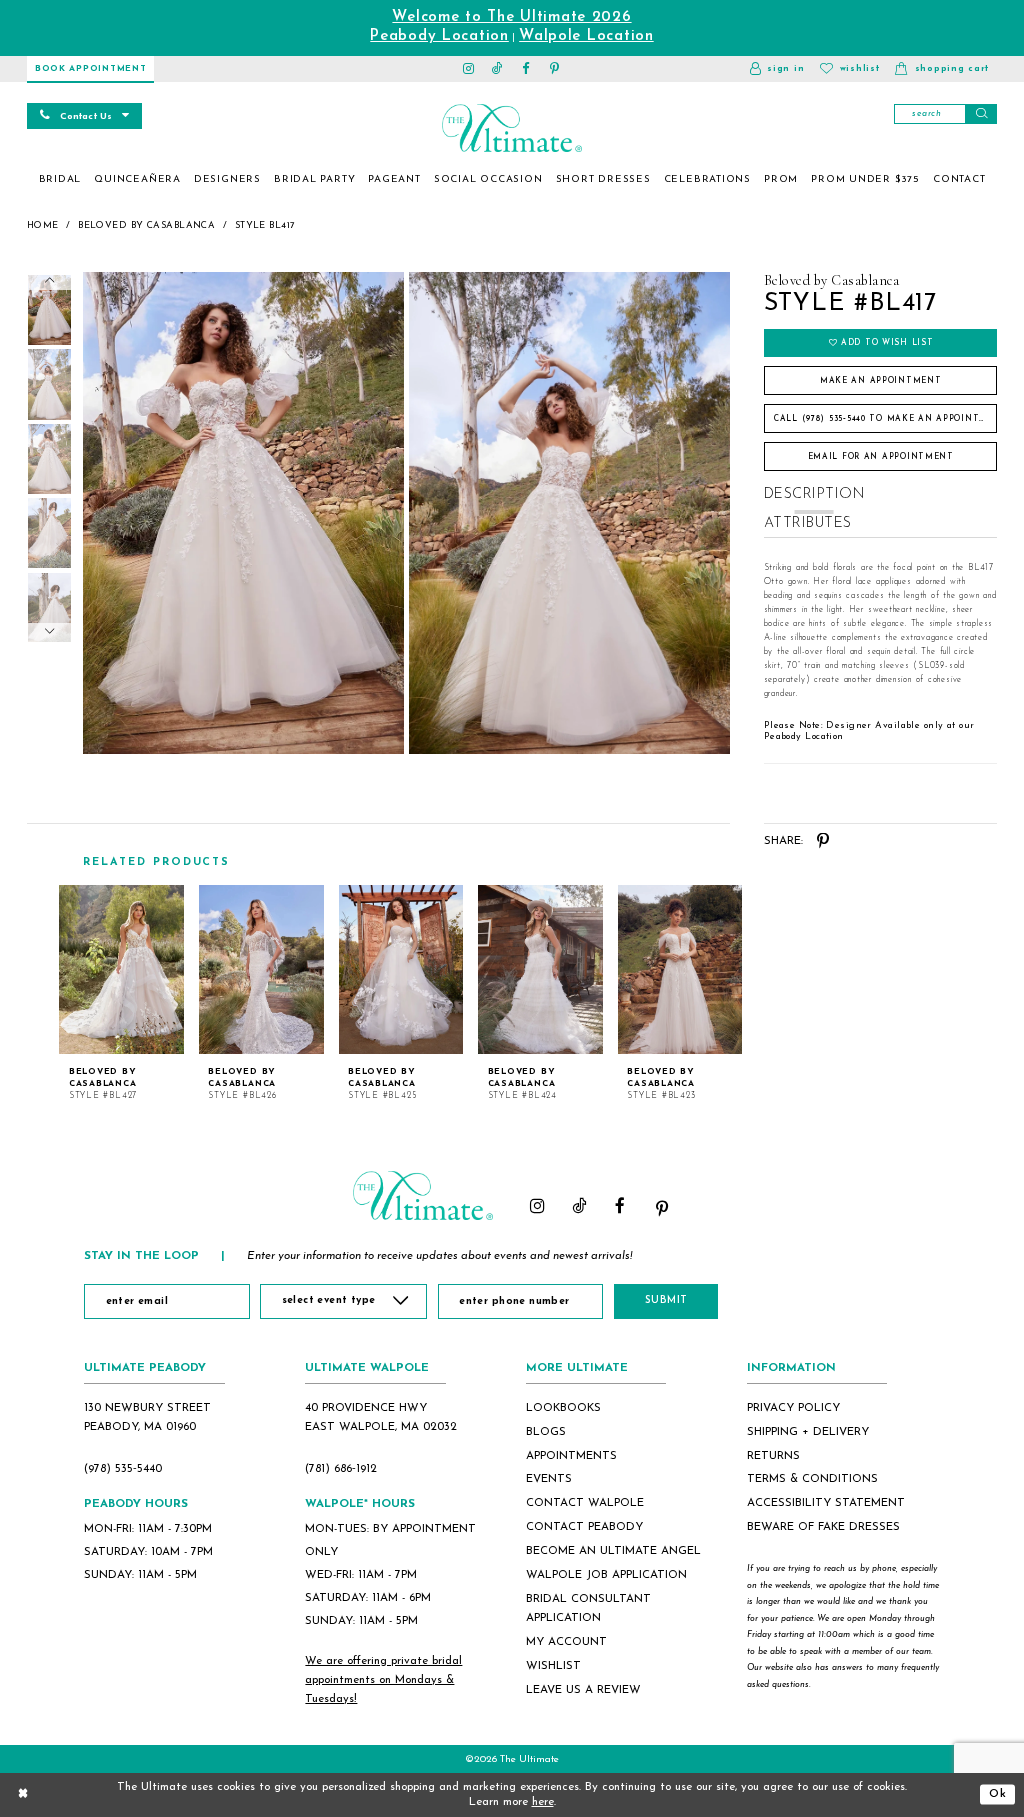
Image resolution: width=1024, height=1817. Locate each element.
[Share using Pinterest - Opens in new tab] (823, 841)
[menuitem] (60, 180)
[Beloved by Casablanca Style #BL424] (540, 970)
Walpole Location (586, 36)
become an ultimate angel (613, 1551)
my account (566, 1642)
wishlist (553, 1666)
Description (814, 494)
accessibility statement (826, 1503)
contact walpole (585, 1503)
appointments (571, 1456)
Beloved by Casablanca (146, 225)
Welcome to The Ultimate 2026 (511, 17)
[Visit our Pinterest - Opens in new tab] (555, 69)
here (543, 1802)
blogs (546, 1432)
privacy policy (793, 1408)
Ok (998, 1794)
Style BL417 (265, 225)
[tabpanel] (240, 513)
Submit (666, 1300)
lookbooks (563, 1408)
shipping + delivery (808, 1432)
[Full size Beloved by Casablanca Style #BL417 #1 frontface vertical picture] (570, 513)
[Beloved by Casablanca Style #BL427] (121, 970)
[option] (122, 993)
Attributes (808, 523)
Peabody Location (439, 36)
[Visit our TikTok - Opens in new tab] (497, 69)
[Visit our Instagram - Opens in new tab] (469, 69)
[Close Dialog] (23, 1794)
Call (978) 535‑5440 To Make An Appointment (885, 419)
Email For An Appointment (881, 457)
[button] (777, 69)
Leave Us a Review (583, 1690)
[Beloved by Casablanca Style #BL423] (680, 970)
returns (773, 1456)
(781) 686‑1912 (341, 1469)
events (549, 1479)
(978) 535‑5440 (123, 1469)
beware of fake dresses (823, 1527)
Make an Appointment (881, 381)
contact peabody (584, 1527)
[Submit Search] (981, 114)
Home (43, 225)
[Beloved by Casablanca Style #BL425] (401, 970)
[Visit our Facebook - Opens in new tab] (526, 69)
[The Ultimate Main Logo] (511, 128)
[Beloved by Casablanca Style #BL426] (261, 970)
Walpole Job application (606, 1575)
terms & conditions (812, 1479)
